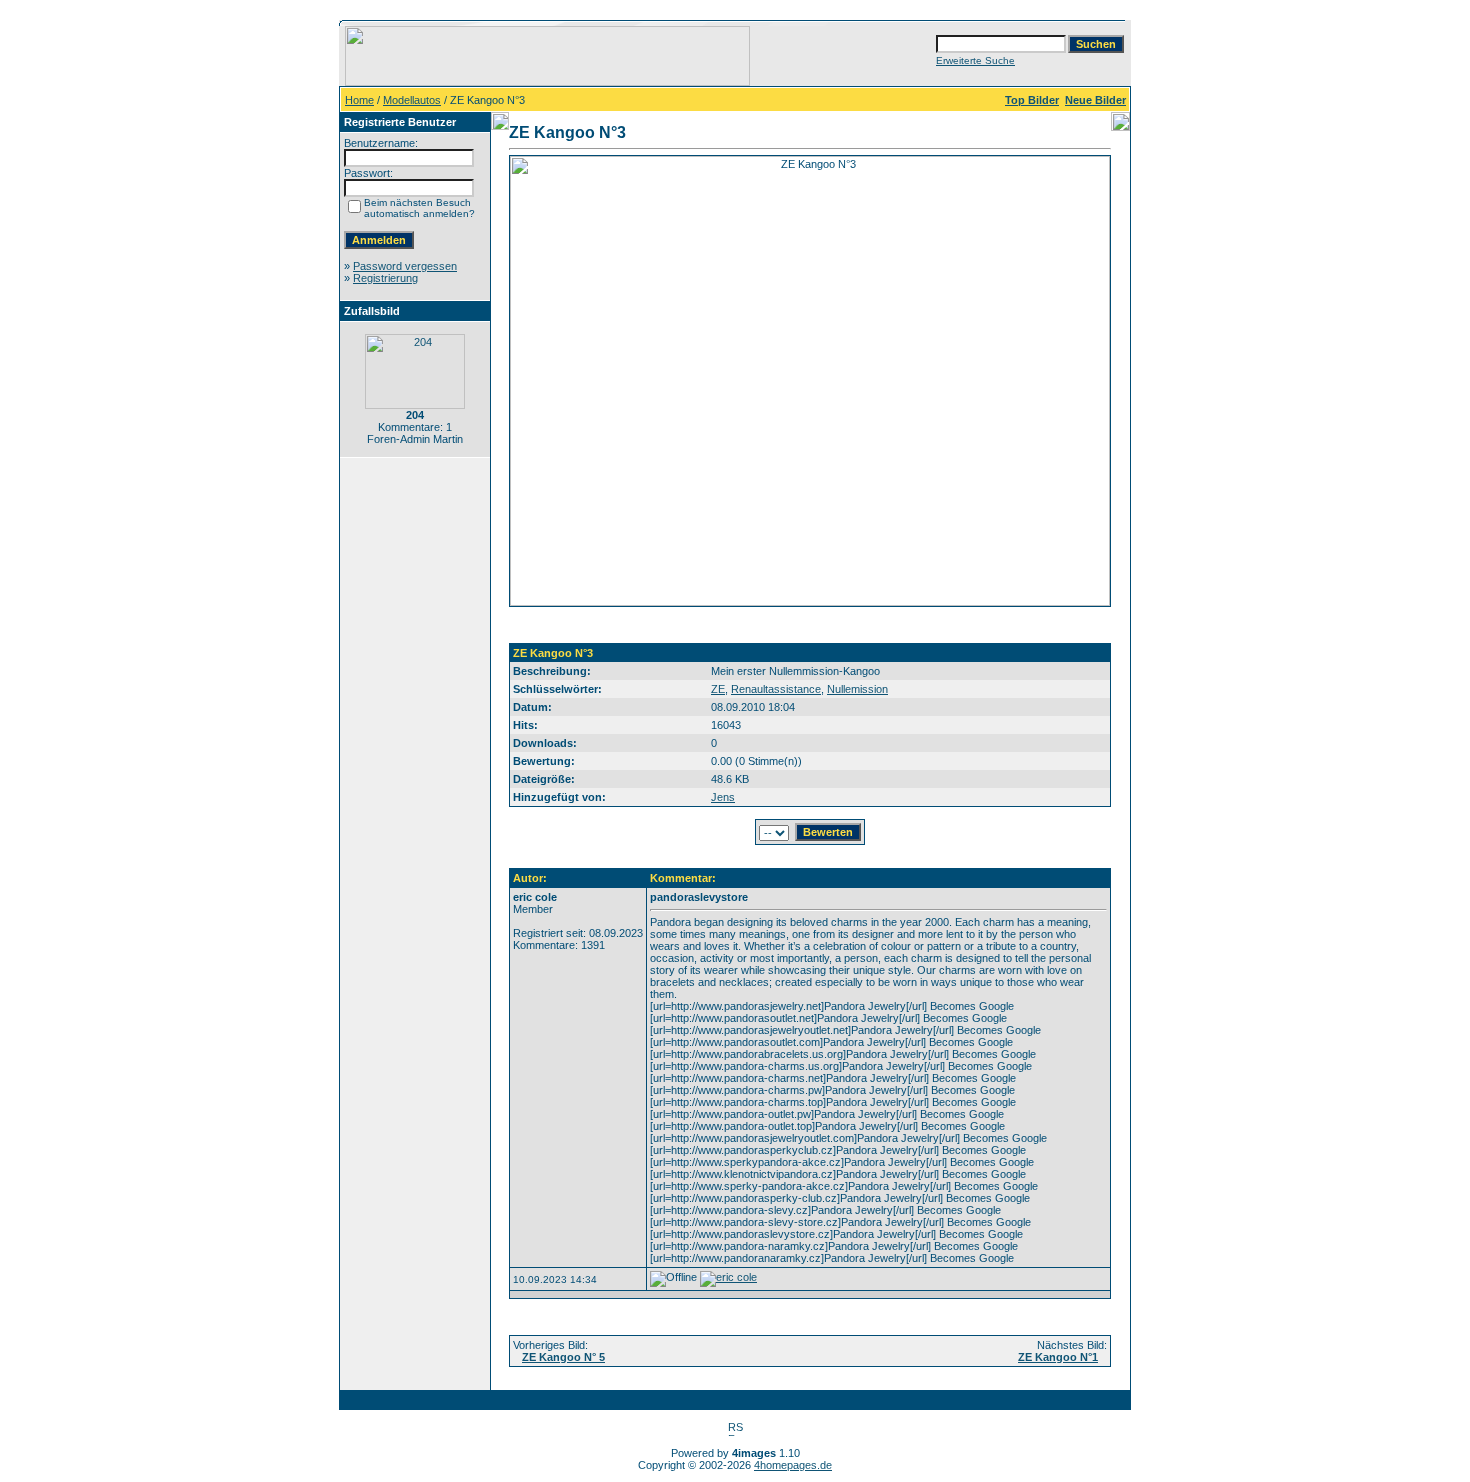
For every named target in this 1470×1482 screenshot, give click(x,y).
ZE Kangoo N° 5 (563, 1357)
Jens (723, 797)
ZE (718, 689)
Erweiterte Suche (975, 60)
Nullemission (857, 689)
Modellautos (412, 100)
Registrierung (385, 278)
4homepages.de (793, 1465)
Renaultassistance (776, 689)
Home (359, 100)
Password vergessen (405, 266)
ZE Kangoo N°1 (1058, 1357)
